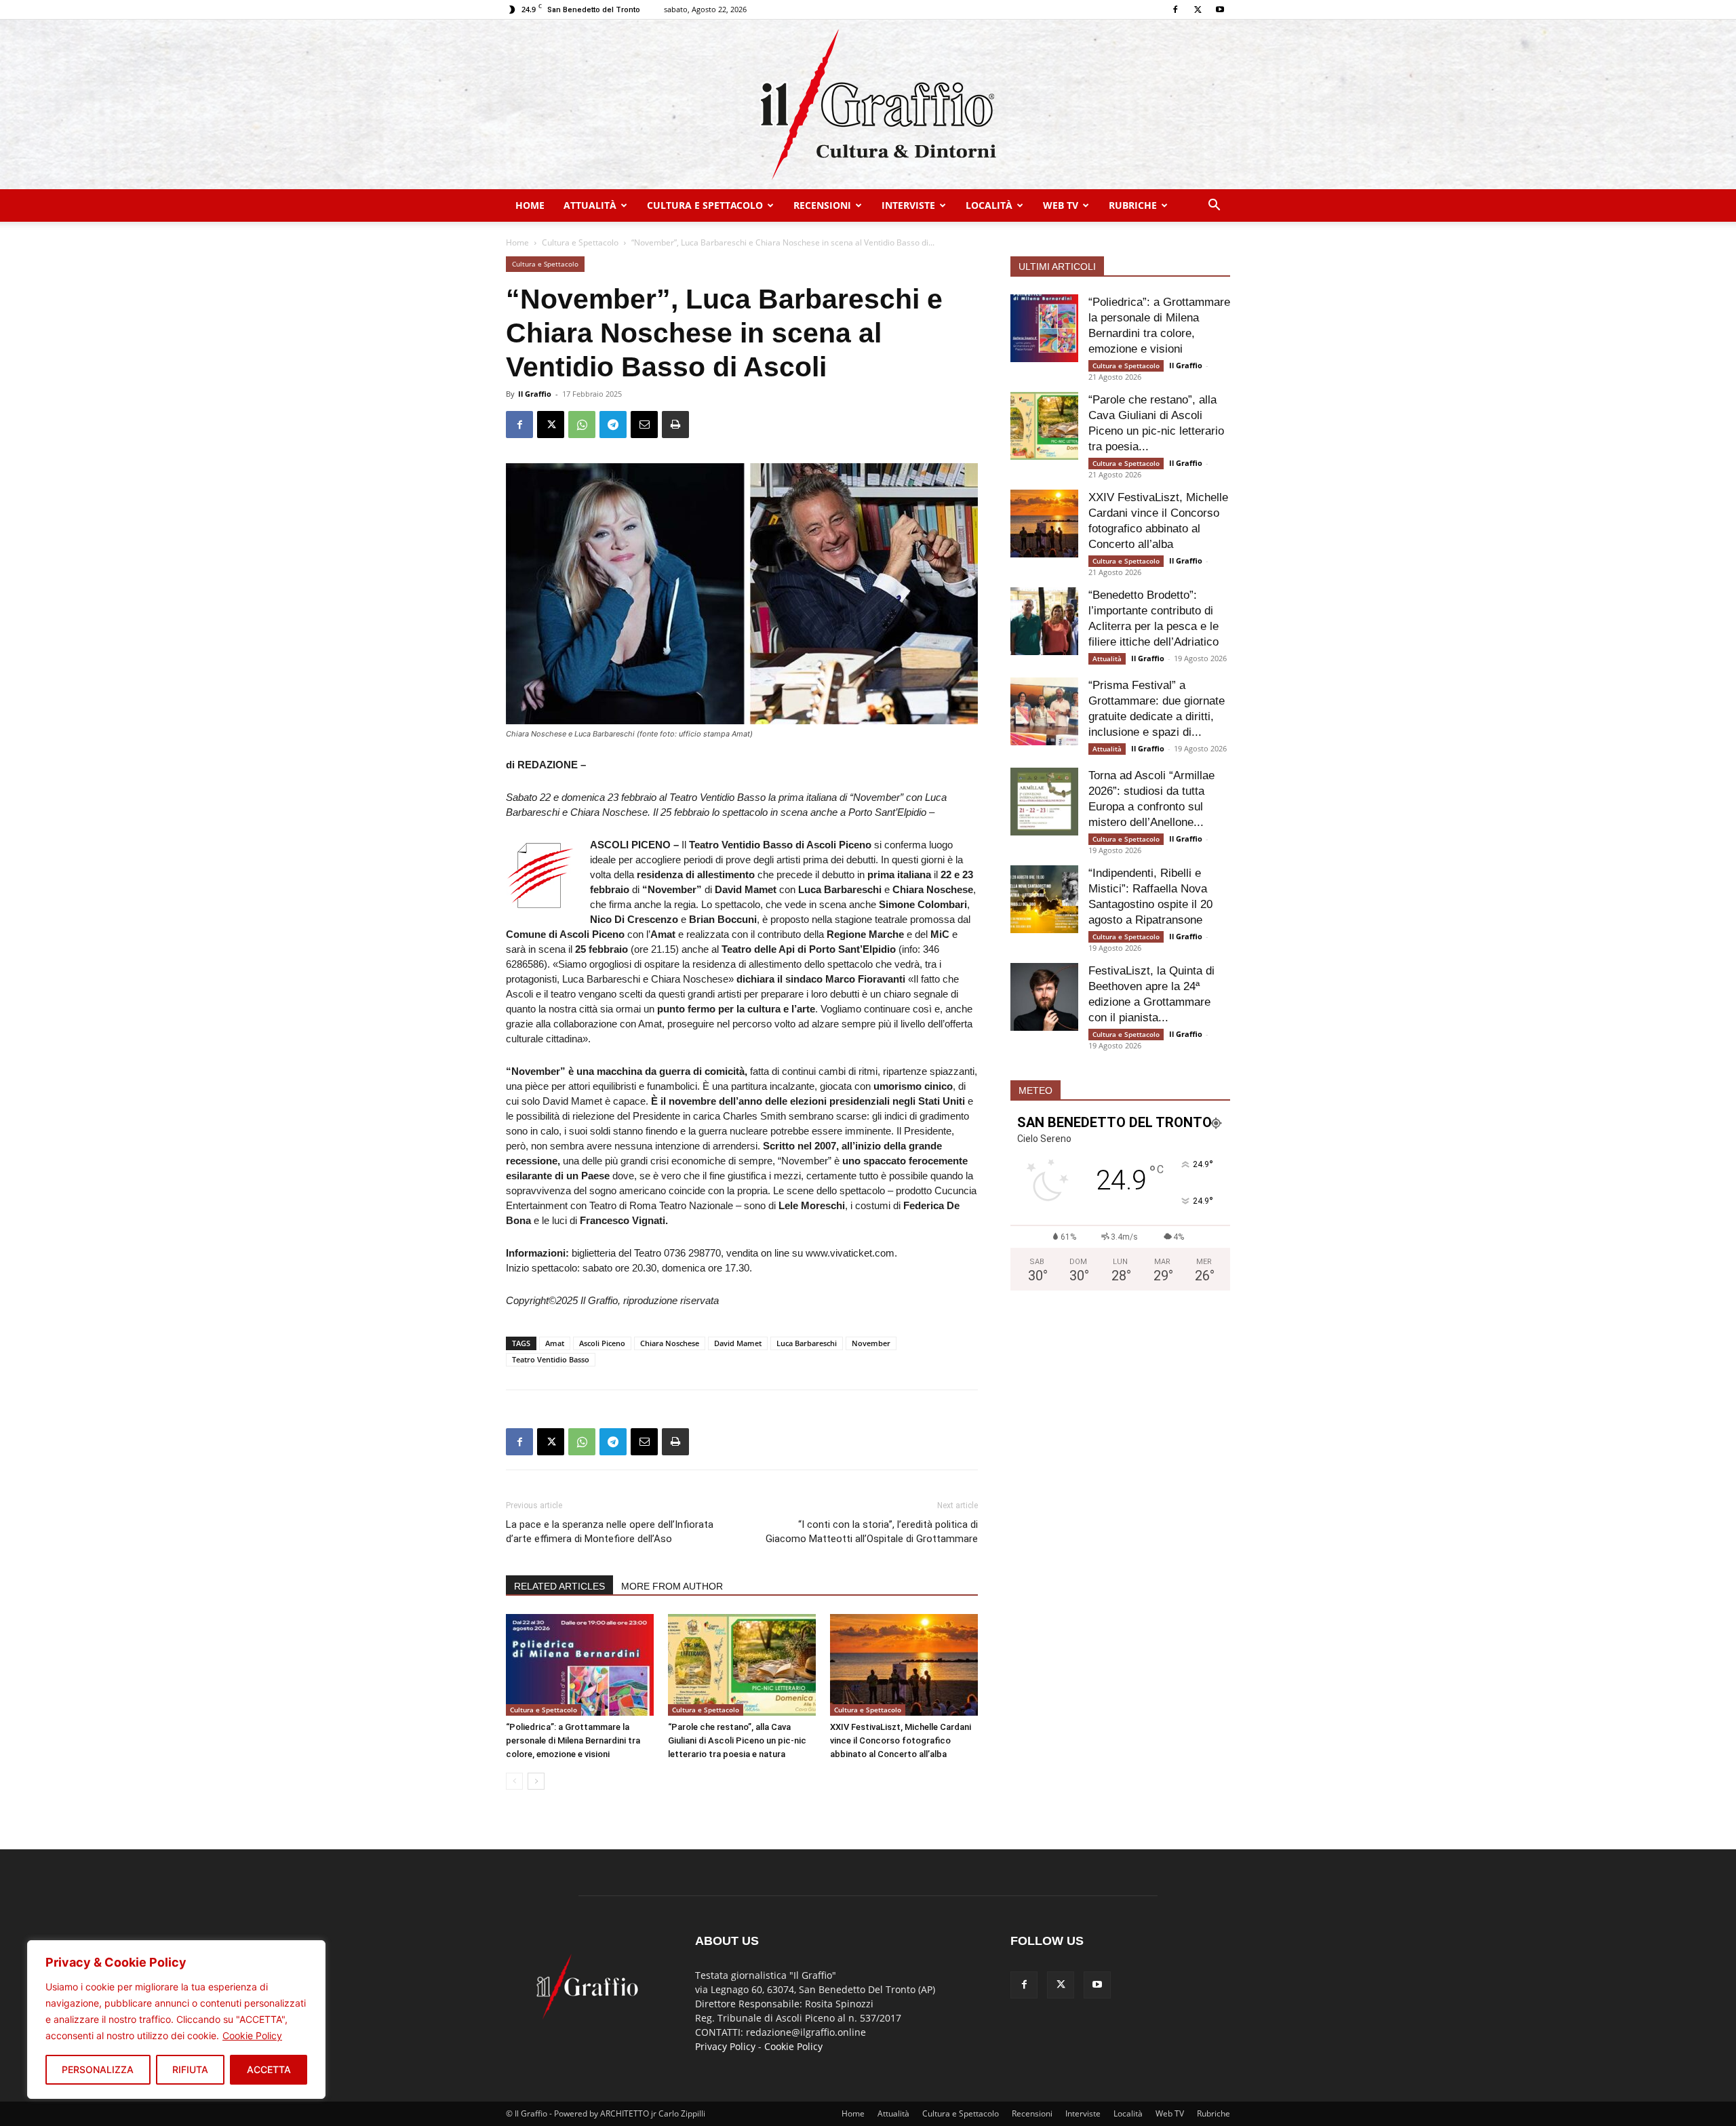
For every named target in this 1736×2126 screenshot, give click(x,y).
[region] (176, 2020)
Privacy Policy (725, 2046)
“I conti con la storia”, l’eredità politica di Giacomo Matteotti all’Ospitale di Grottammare (872, 1532)
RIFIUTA (190, 2069)
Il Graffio (535, 394)
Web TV (1061, 205)
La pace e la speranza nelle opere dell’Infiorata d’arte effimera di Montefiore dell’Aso (610, 1532)
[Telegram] (613, 425)
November (871, 1343)
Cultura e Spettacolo (705, 205)
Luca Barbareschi (807, 1343)
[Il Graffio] (868, 104)
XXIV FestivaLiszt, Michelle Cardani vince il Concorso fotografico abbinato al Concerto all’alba (901, 1740)
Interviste (908, 205)
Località (989, 205)
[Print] (675, 425)
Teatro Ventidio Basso (551, 1359)
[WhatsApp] (582, 425)
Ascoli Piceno (602, 1343)
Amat (555, 1343)
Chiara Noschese (670, 1343)
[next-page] (536, 1781)
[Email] (644, 425)
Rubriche (1133, 205)
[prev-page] (514, 1781)
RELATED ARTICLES (559, 1586)
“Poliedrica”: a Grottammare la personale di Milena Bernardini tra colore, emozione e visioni (573, 1740)
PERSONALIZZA (98, 2069)
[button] (1214, 206)
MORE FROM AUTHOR (672, 1586)
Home (530, 205)
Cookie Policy (252, 2035)
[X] (1198, 9)
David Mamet (738, 1343)
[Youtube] (1220, 9)
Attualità (590, 205)
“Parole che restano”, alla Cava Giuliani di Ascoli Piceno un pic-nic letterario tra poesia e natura (737, 1740)
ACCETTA (269, 2069)
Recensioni (822, 205)
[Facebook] (1175, 9)
